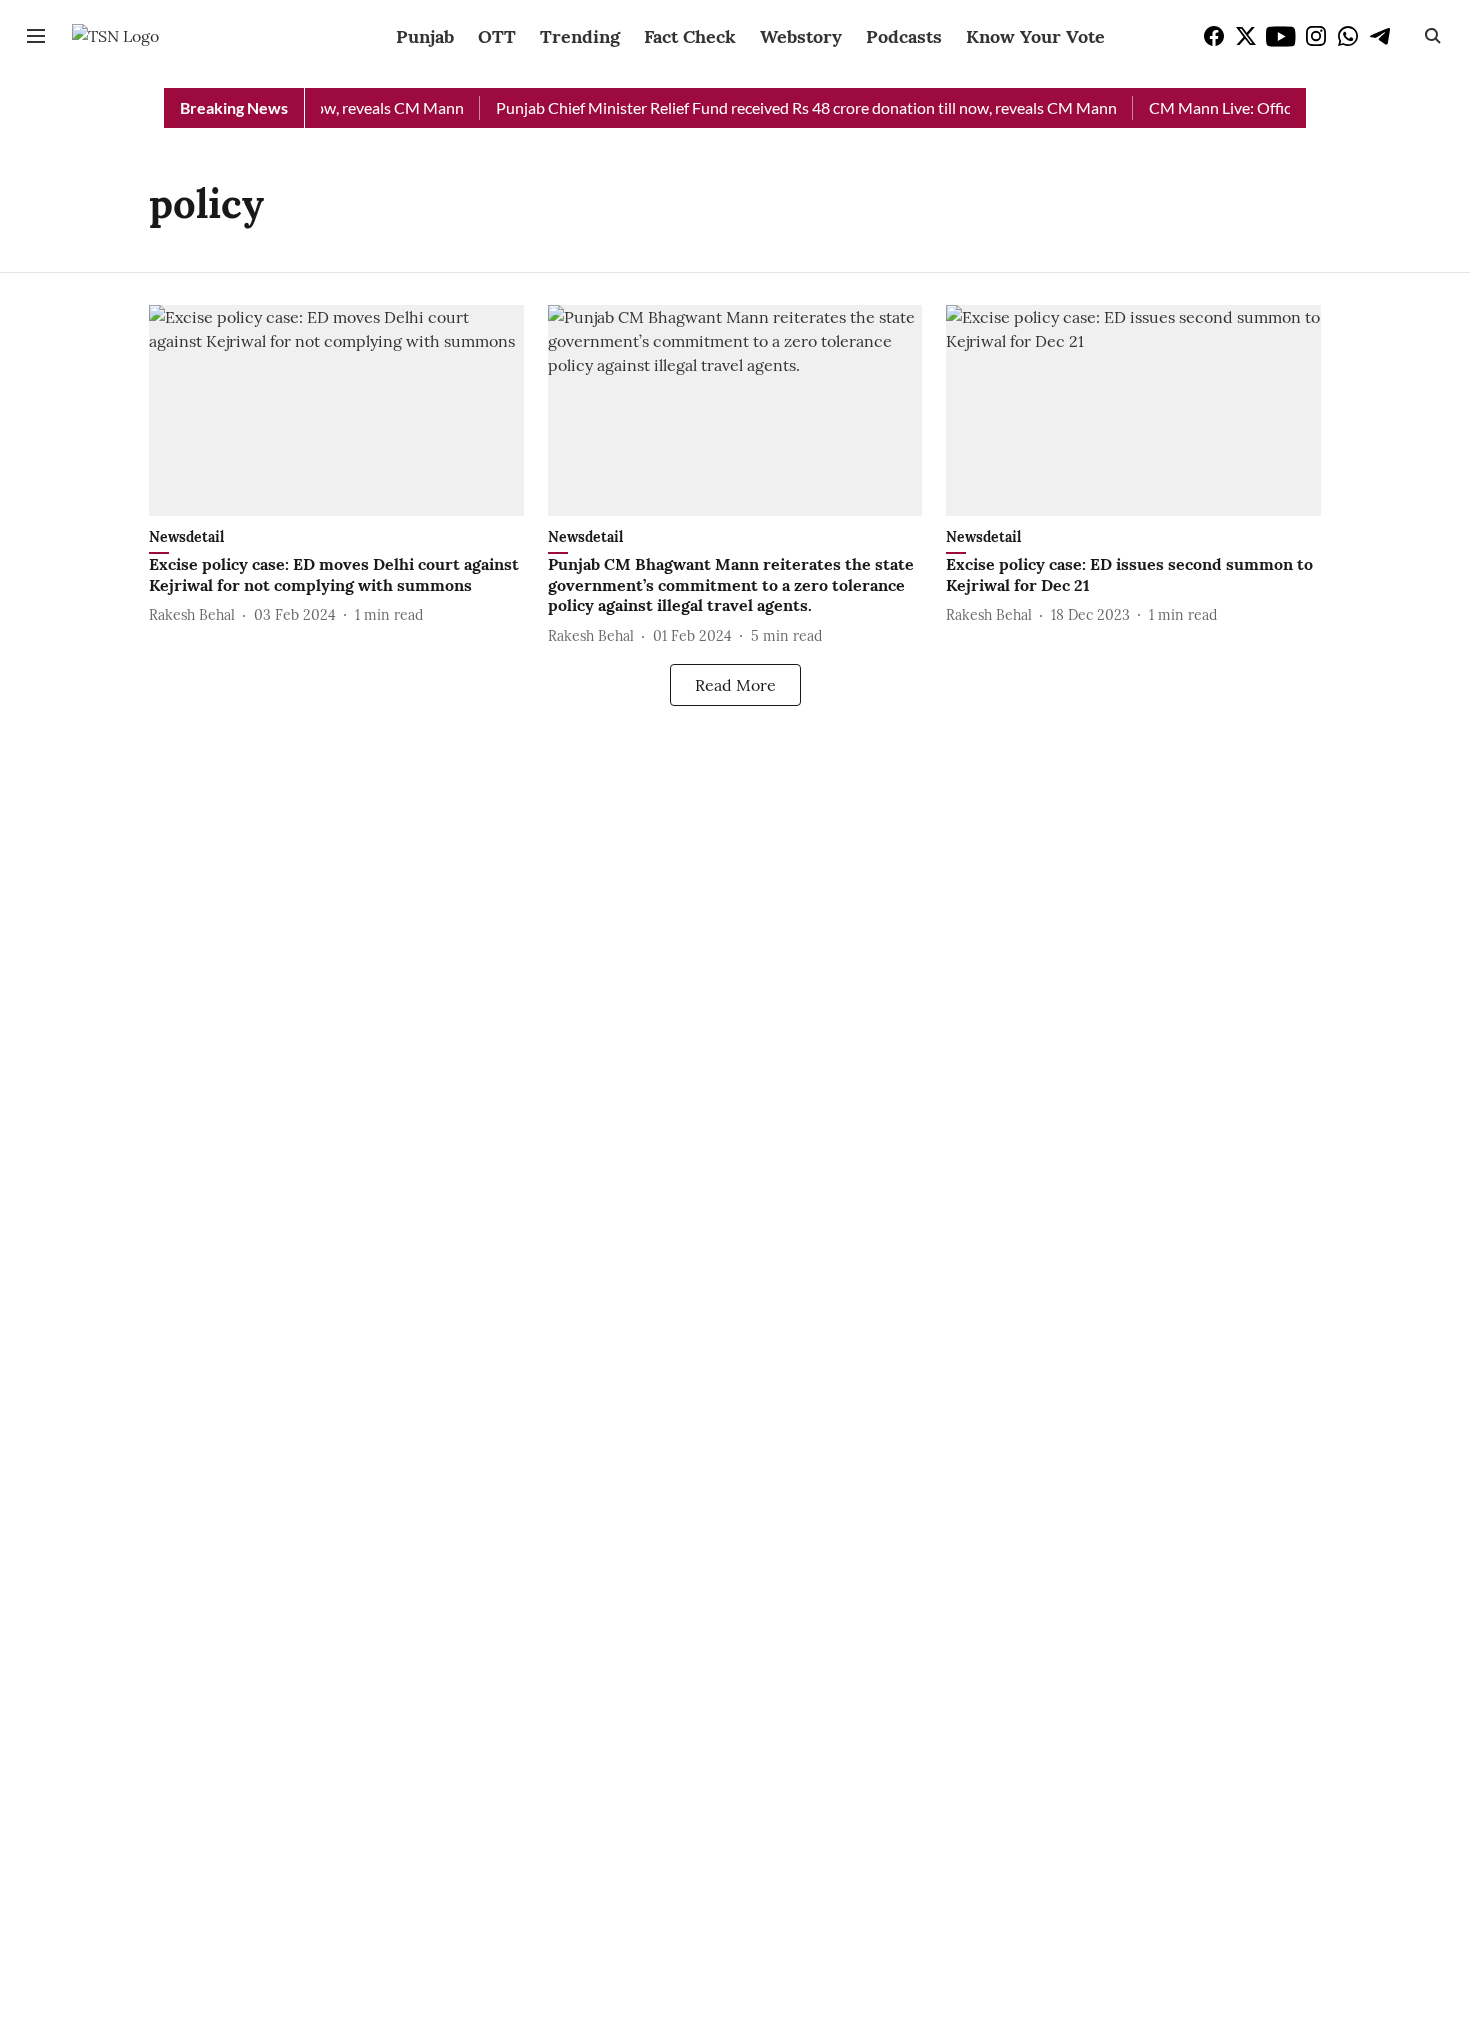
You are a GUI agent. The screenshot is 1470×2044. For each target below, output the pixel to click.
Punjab (425, 36)
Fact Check (690, 36)
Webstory (801, 36)
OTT (497, 36)
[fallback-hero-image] (336, 410)
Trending (580, 36)
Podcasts (904, 36)
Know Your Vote (1035, 36)
